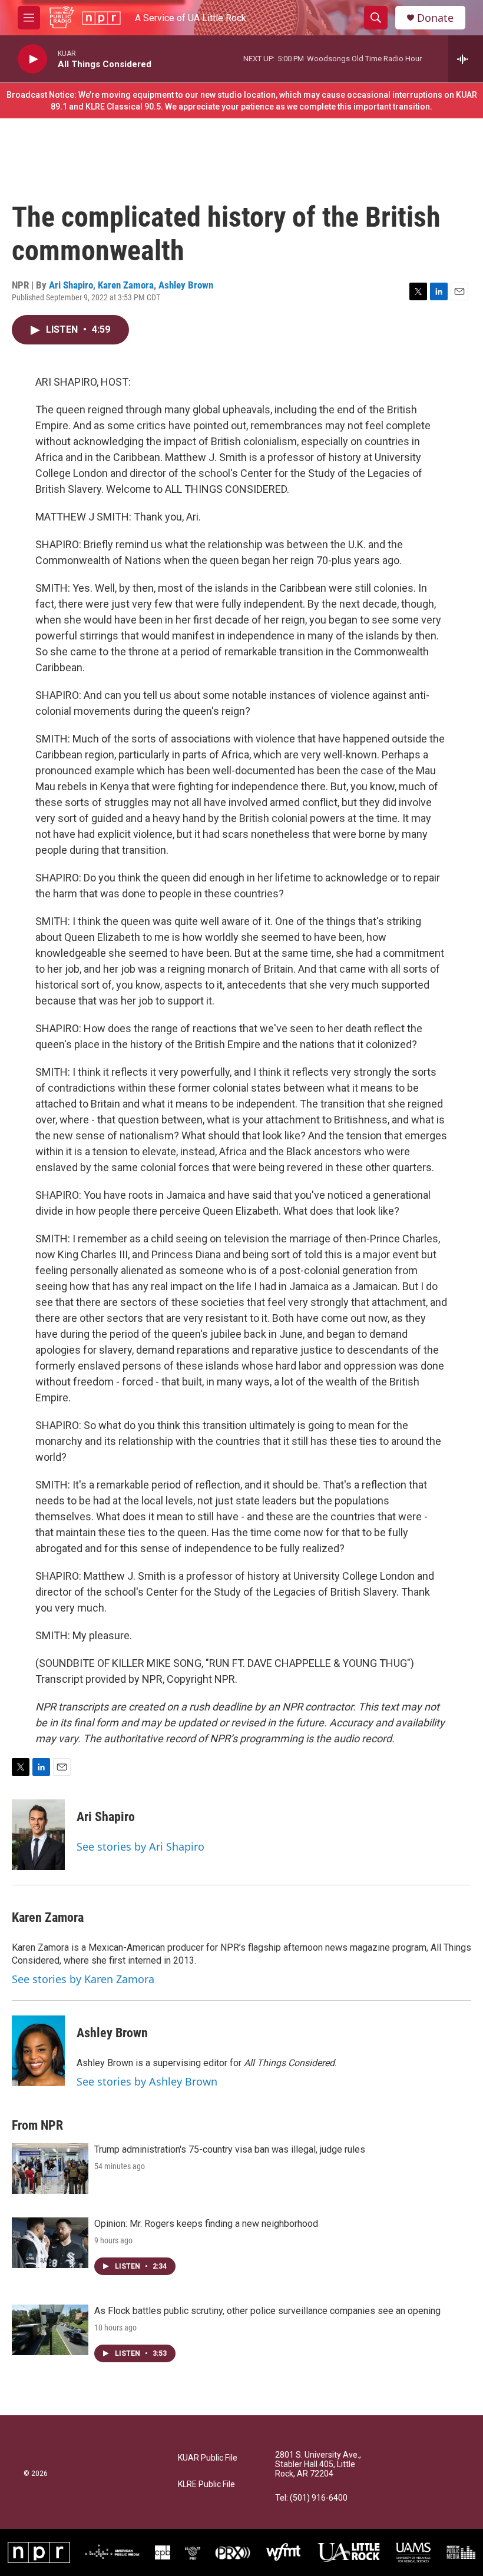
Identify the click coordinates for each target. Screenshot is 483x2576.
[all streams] (466, 59)
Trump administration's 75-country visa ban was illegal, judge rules (230, 2149)
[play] (32, 59)
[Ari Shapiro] (38, 1835)
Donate (435, 18)
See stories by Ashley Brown (147, 2081)
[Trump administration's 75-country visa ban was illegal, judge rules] (50, 2169)
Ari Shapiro (71, 285)
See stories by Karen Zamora (83, 1979)
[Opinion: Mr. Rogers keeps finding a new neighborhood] (50, 2243)
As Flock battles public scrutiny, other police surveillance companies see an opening (267, 2311)
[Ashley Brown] (38, 2051)
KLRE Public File (206, 2484)
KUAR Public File (208, 2458)
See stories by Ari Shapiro (140, 1846)
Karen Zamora (126, 285)
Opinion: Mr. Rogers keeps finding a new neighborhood (206, 2224)
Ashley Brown (186, 285)
